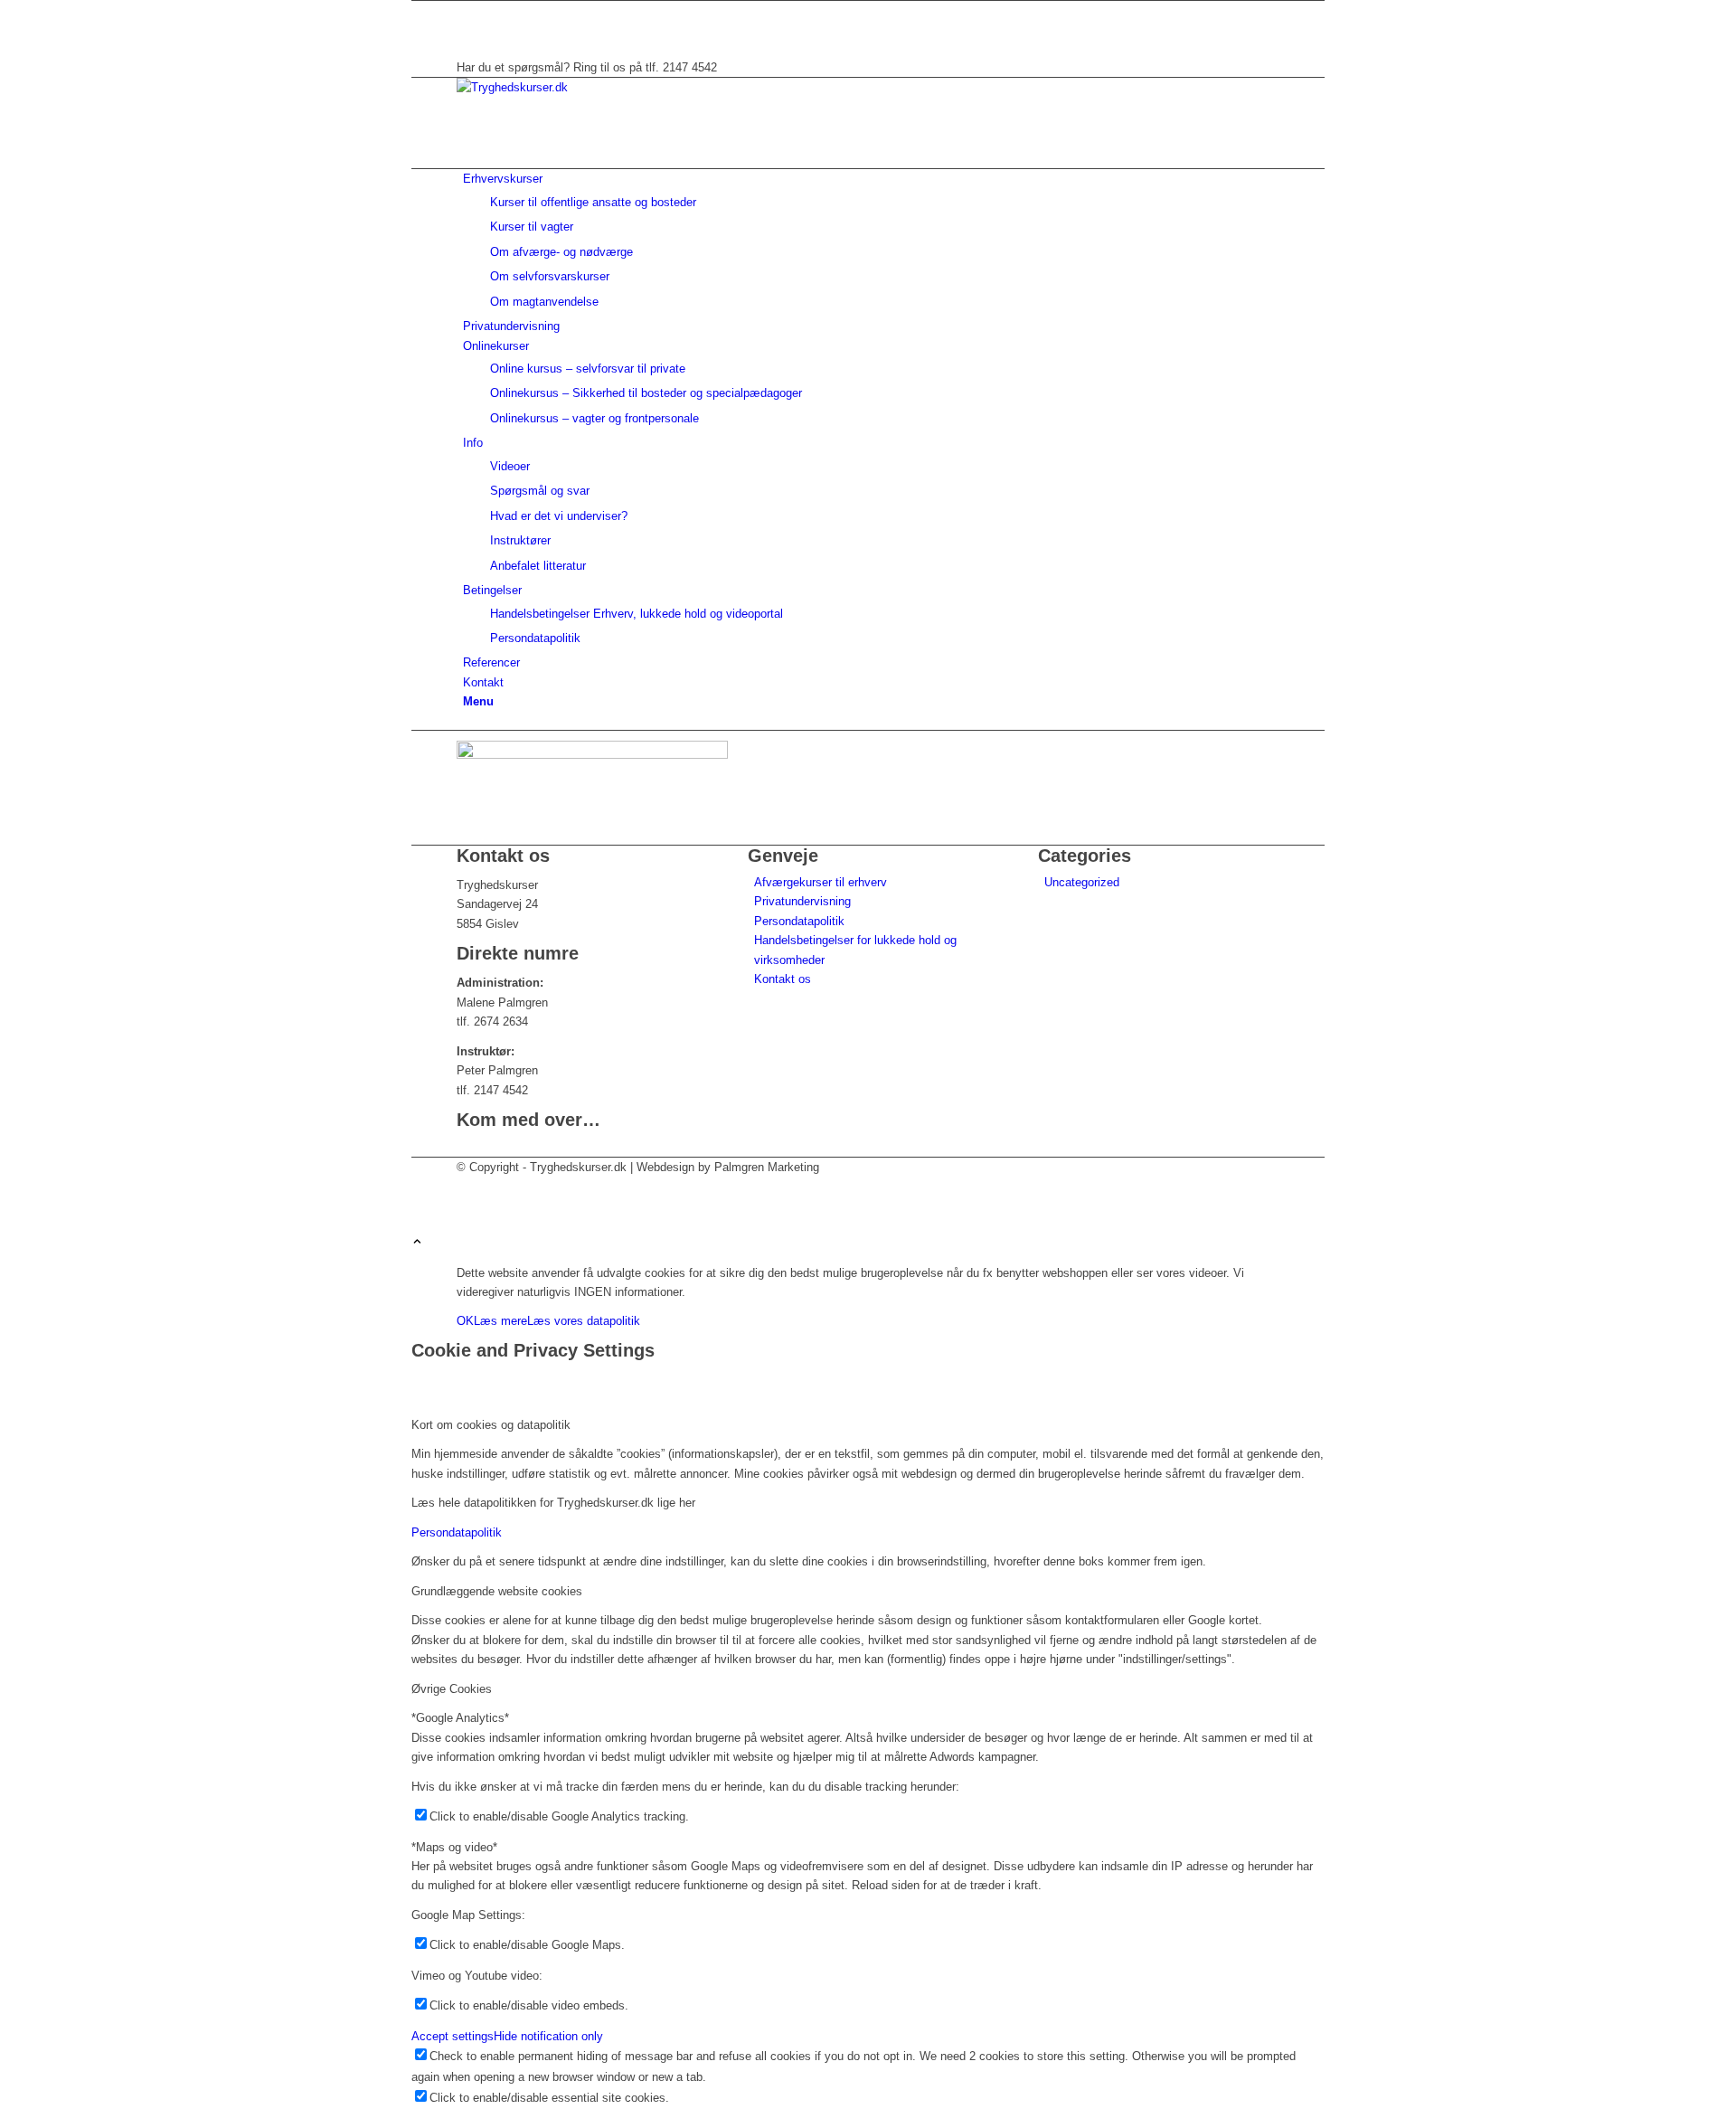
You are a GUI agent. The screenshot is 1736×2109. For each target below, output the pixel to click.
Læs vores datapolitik (584, 1321)
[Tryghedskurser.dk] (592, 87)
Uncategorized (1082, 882)
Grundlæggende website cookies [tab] (497, 1591)
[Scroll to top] (417, 1243)
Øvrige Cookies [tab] (452, 1689)
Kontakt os (783, 979)
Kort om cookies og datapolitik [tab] (491, 1425)
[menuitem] (871, 240)
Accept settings (453, 2036)
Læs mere (500, 1321)
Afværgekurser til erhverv (821, 882)
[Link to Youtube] (467, 29)
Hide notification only (548, 2036)
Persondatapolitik (799, 921)
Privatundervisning (802, 901)
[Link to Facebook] (467, 10)
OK (465, 1321)
